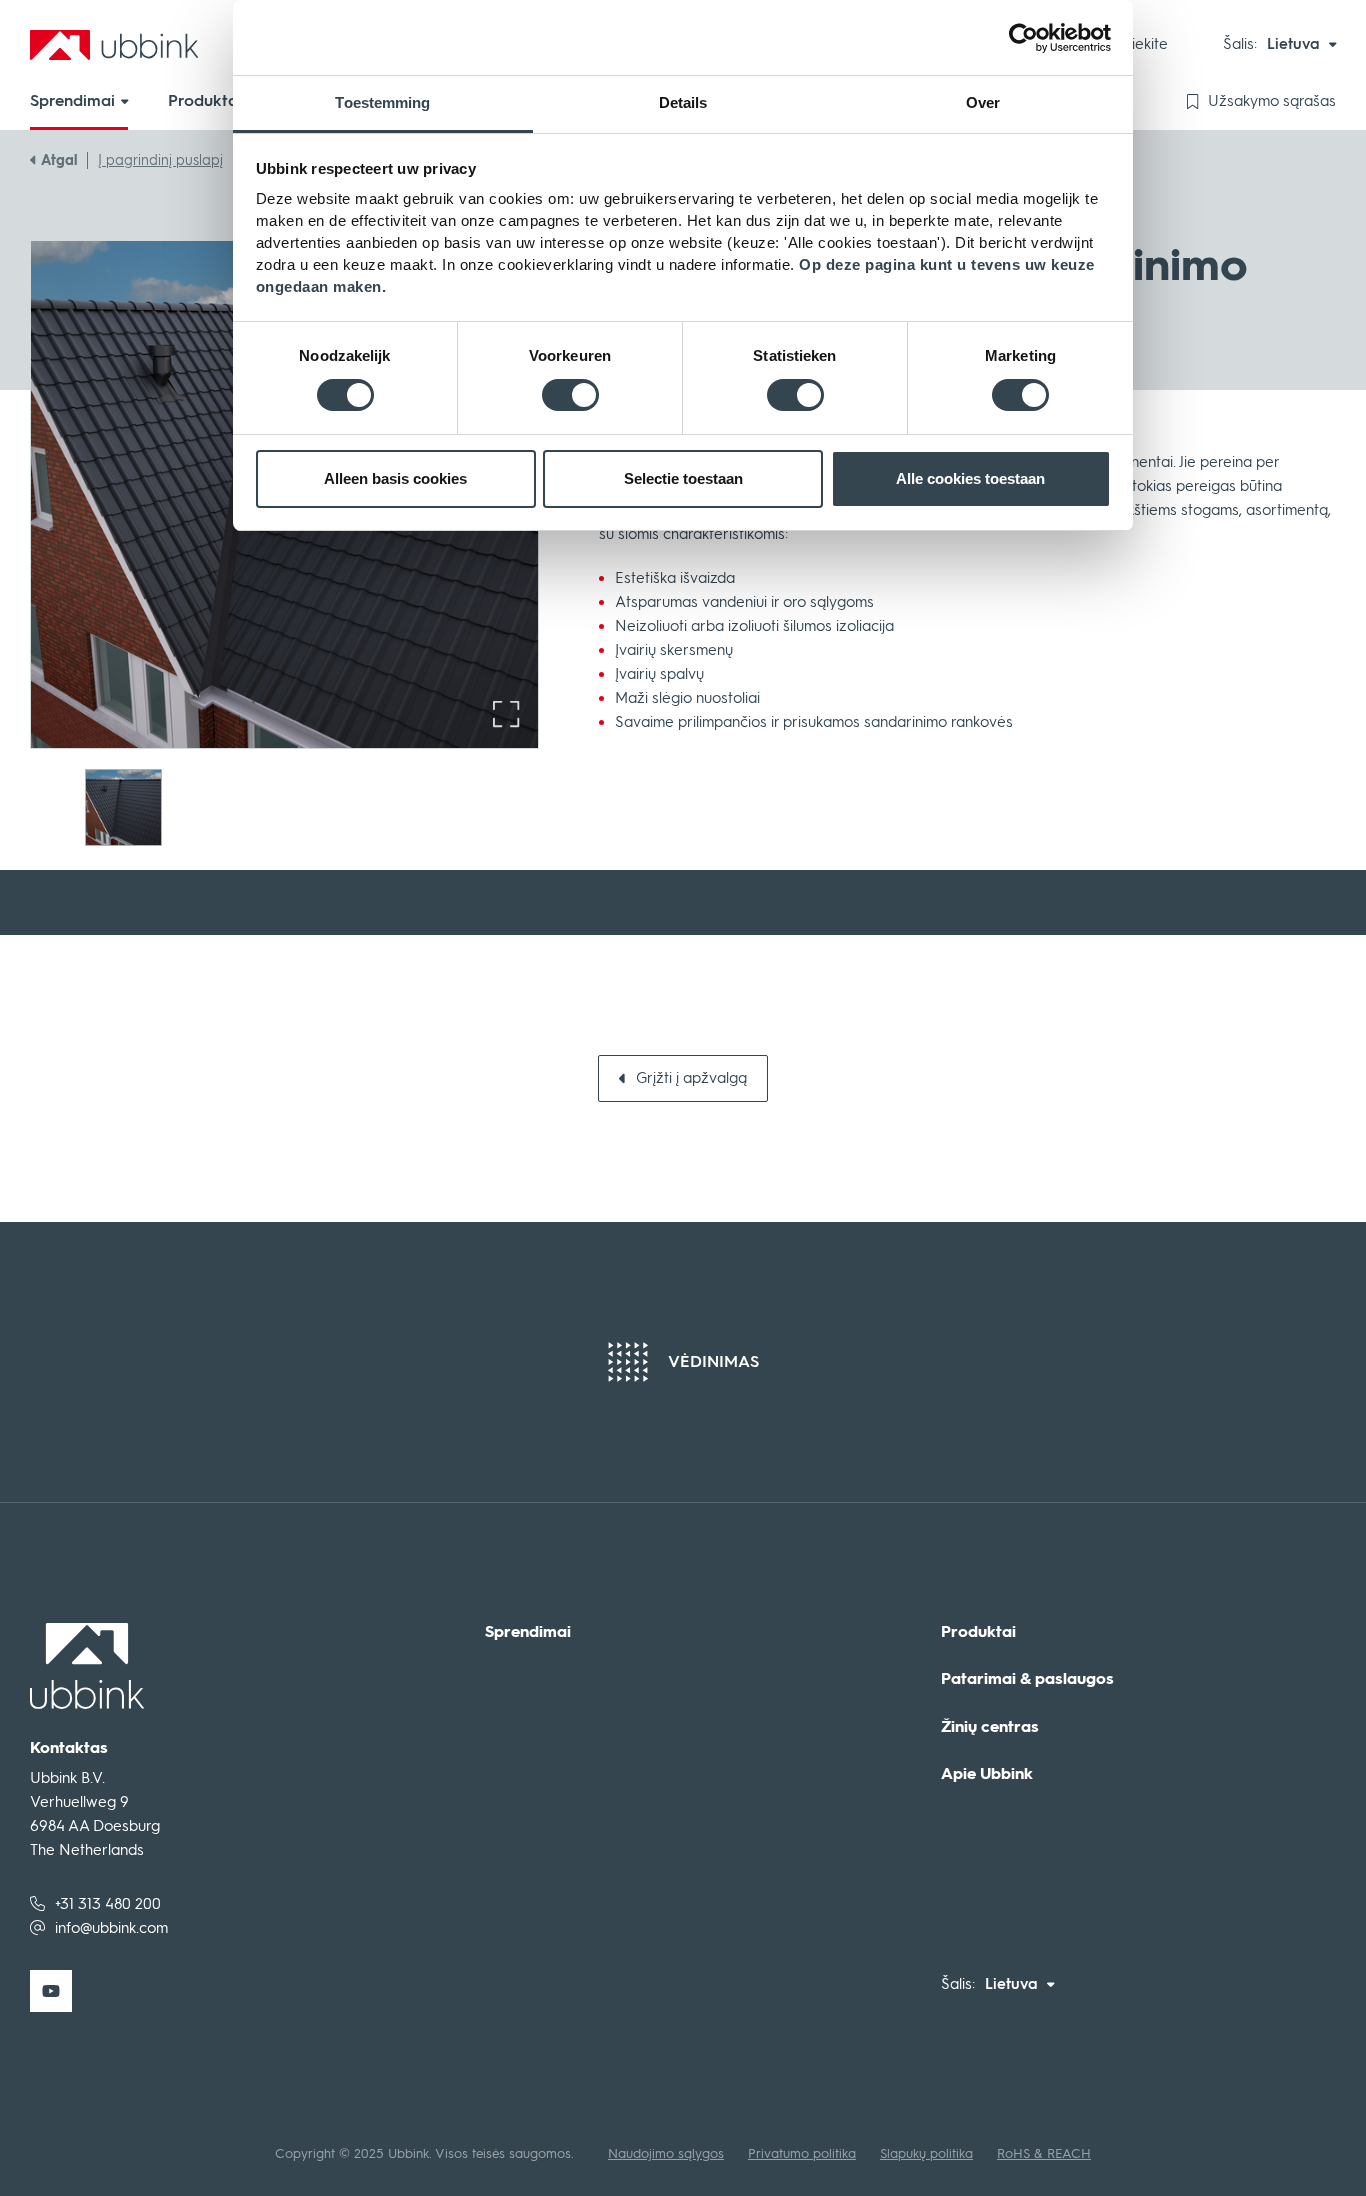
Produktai (978, 1632)
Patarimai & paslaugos (1027, 1679)
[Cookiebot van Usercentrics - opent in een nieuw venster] (1023, 38)
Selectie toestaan (683, 478)
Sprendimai (528, 1632)
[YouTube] (51, 1991)
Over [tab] (983, 102)
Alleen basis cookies (395, 478)
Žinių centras (990, 1727)
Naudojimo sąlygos (666, 2153)
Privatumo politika (802, 2153)
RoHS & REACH (1044, 2153)
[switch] (570, 395)
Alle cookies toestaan (970, 478)
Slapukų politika (926, 2153)
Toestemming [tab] (382, 102)
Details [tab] (683, 102)
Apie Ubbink (987, 1774)
